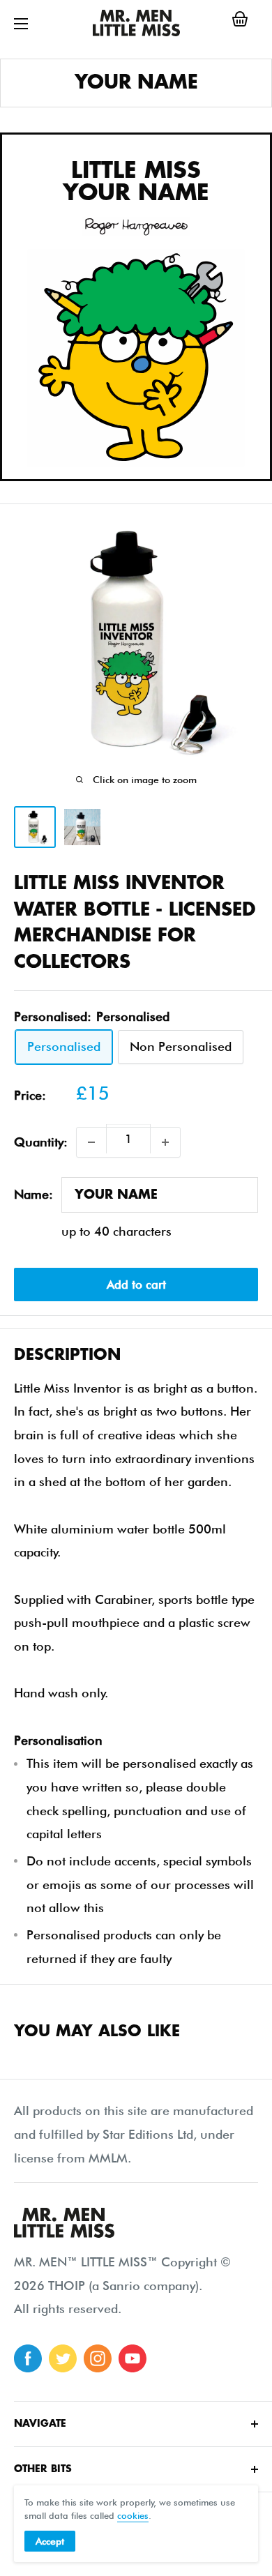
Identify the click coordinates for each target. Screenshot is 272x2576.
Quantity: (41, 1142)
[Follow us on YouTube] (133, 2358)
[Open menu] (21, 24)
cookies (133, 2515)
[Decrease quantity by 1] (91, 1142)
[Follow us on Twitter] (63, 2358)
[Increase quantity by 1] (165, 1142)
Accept (50, 2541)
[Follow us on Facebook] (28, 2358)
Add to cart (136, 1285)
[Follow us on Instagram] (98, 2358)
